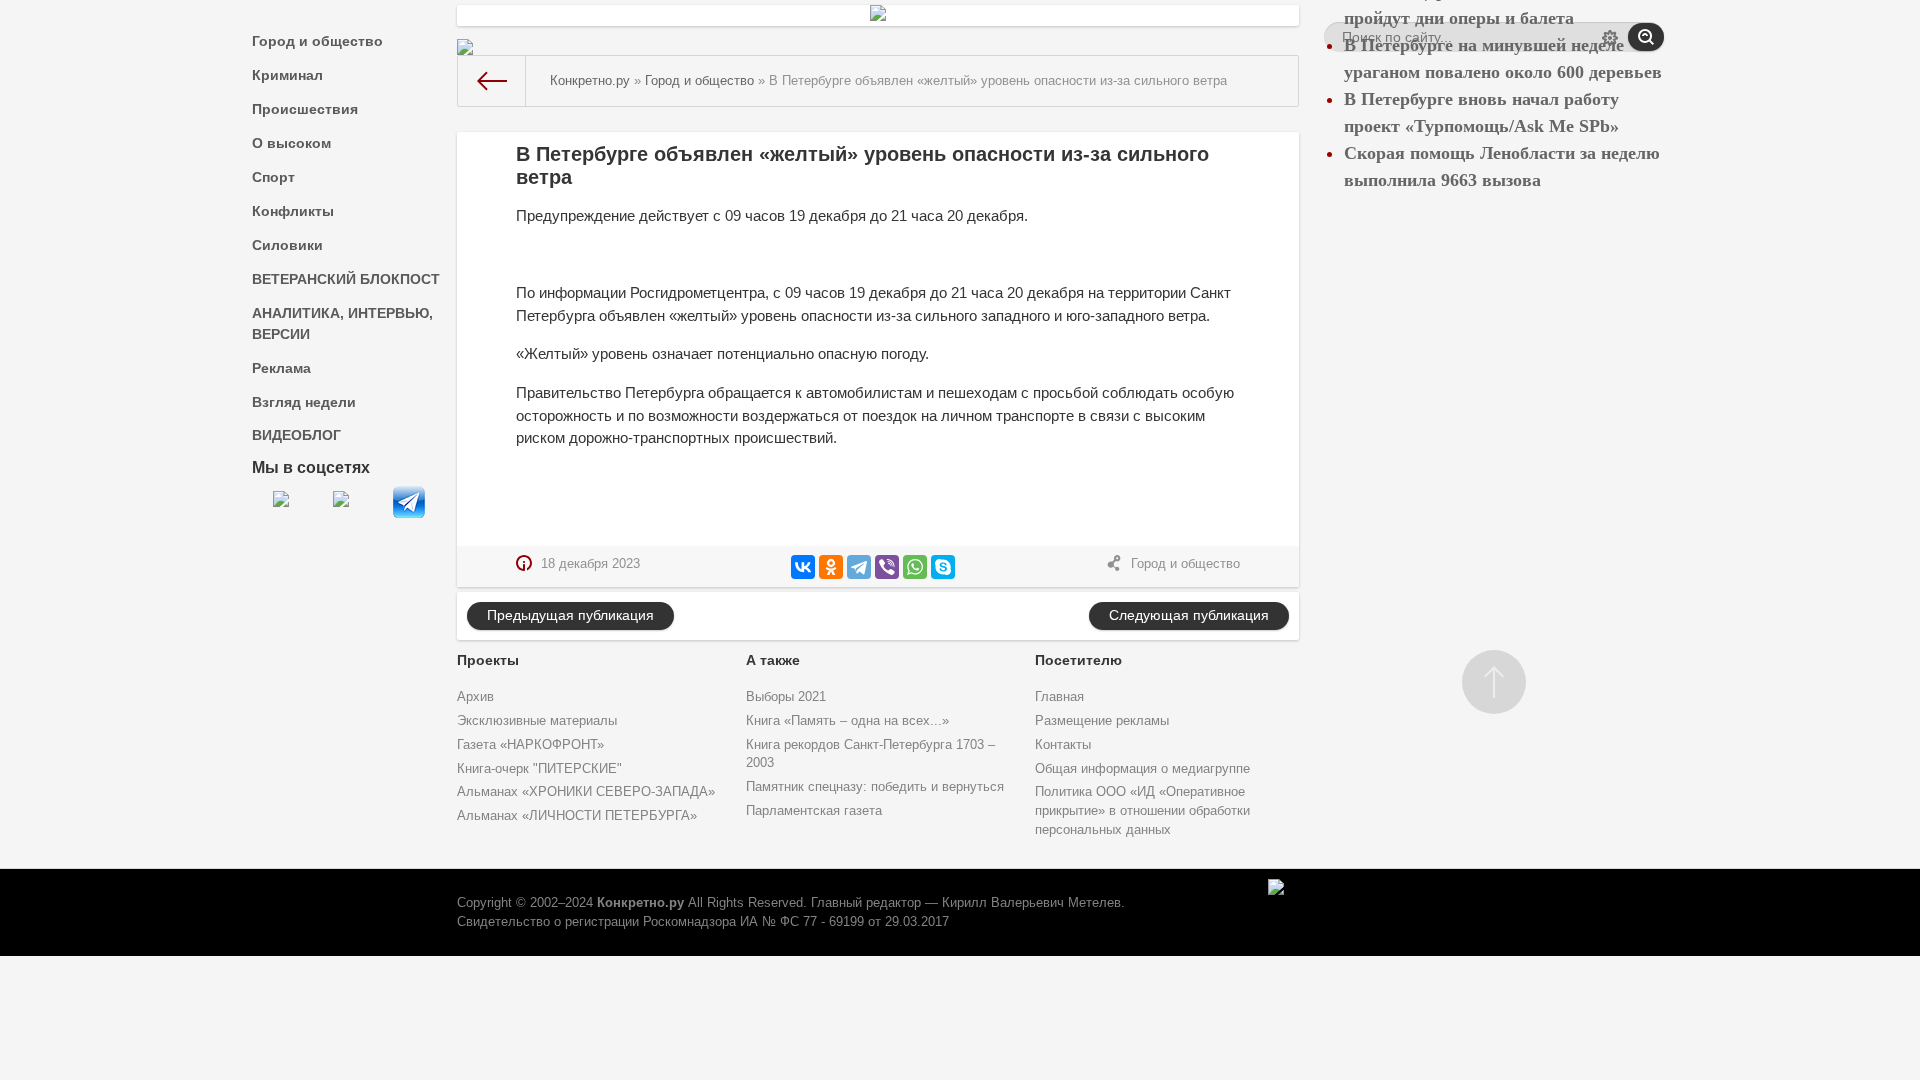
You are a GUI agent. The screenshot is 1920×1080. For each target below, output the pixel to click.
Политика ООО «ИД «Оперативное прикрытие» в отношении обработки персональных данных (1142, 811)
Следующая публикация (1189, 615)
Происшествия (305, 109)
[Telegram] (859, 567)
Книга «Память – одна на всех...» (847, 721)
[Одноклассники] (831, 567)
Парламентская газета (814, 811)
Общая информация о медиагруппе (1142, 769)
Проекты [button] (488, 660)
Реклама (281, 368)
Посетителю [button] (1078, 660)
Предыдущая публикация (570, 615)
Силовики (287, 245)
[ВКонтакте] (803, 567)
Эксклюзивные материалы (537, 721)
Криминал (287, 75)
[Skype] (943, 567)
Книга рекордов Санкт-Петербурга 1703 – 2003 (870, 754)
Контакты (1063, 745)
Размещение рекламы (1102, 721)
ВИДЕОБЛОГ (296, 435)
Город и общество (317, 41)
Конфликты (293, 211)
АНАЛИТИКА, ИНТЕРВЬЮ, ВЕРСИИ (342, 323)
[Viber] (887, 567)
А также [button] (773, 660)
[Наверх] (1494, 682)
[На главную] (492, 81)
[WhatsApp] (915, 567)
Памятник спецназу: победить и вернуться (875, 787)
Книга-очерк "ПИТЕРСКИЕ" (539, 769)
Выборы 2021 (786, 697)
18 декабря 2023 (590, 564)
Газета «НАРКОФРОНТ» (530, 745)
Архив (475, 697)
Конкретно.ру (640, 903)
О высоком (291, 143)
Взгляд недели (304, 402)
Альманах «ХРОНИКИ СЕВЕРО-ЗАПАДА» (586, 792)
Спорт (273, 177)
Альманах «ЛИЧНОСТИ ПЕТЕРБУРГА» (577, 816)
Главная (1059, 697)
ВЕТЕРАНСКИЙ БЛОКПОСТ (346, 279)
